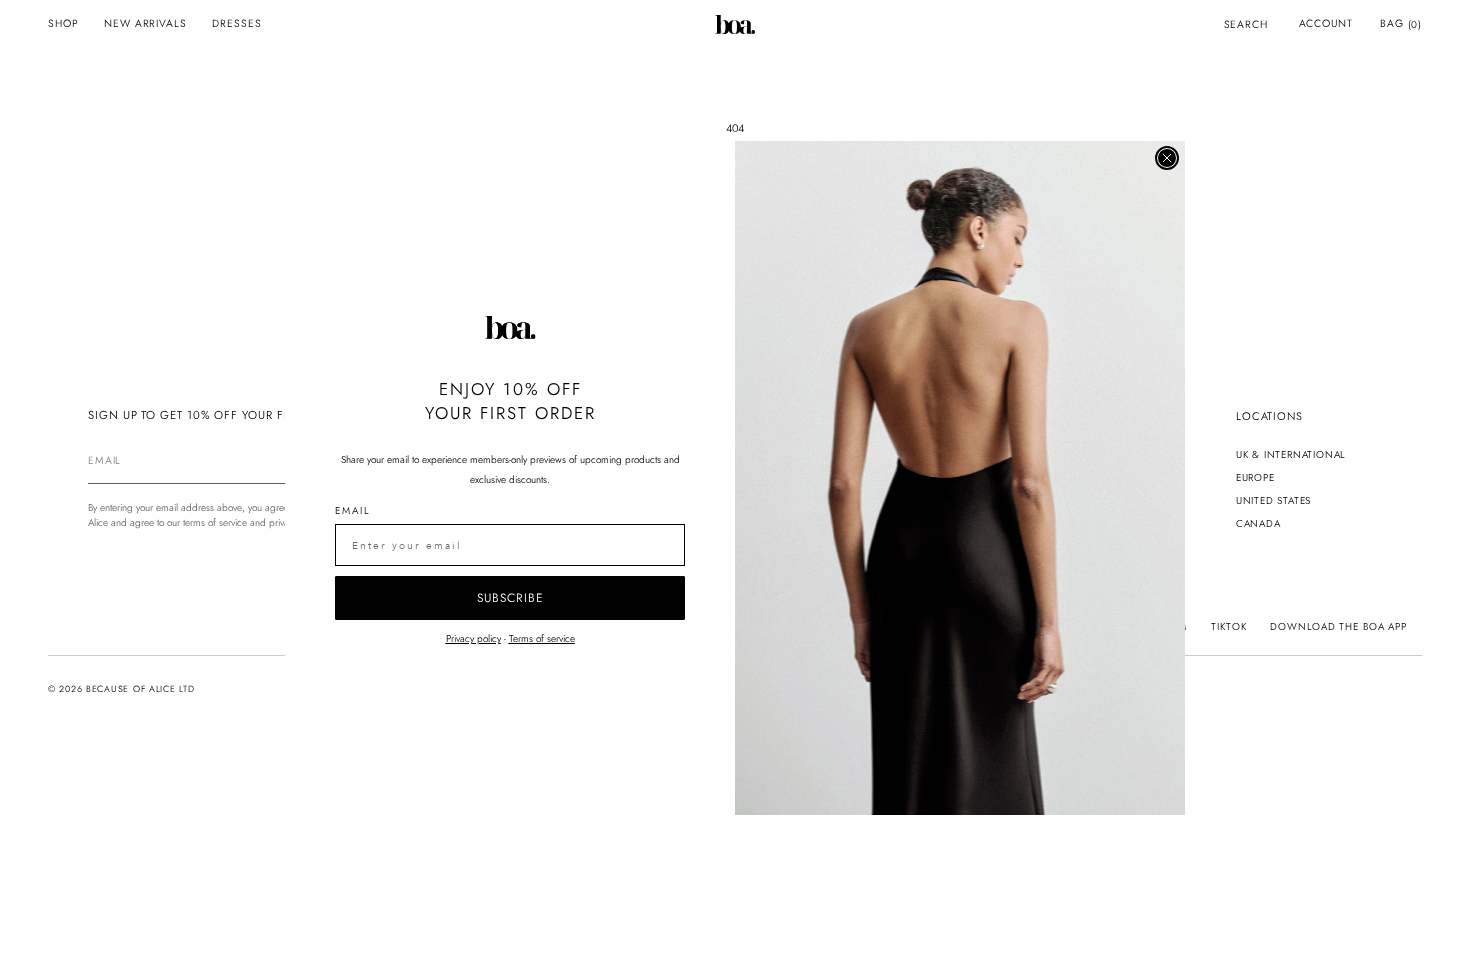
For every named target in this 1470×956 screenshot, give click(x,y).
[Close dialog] (1167, 158)
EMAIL (352, 510)
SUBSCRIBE (510, 598)
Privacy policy (473, 638)
